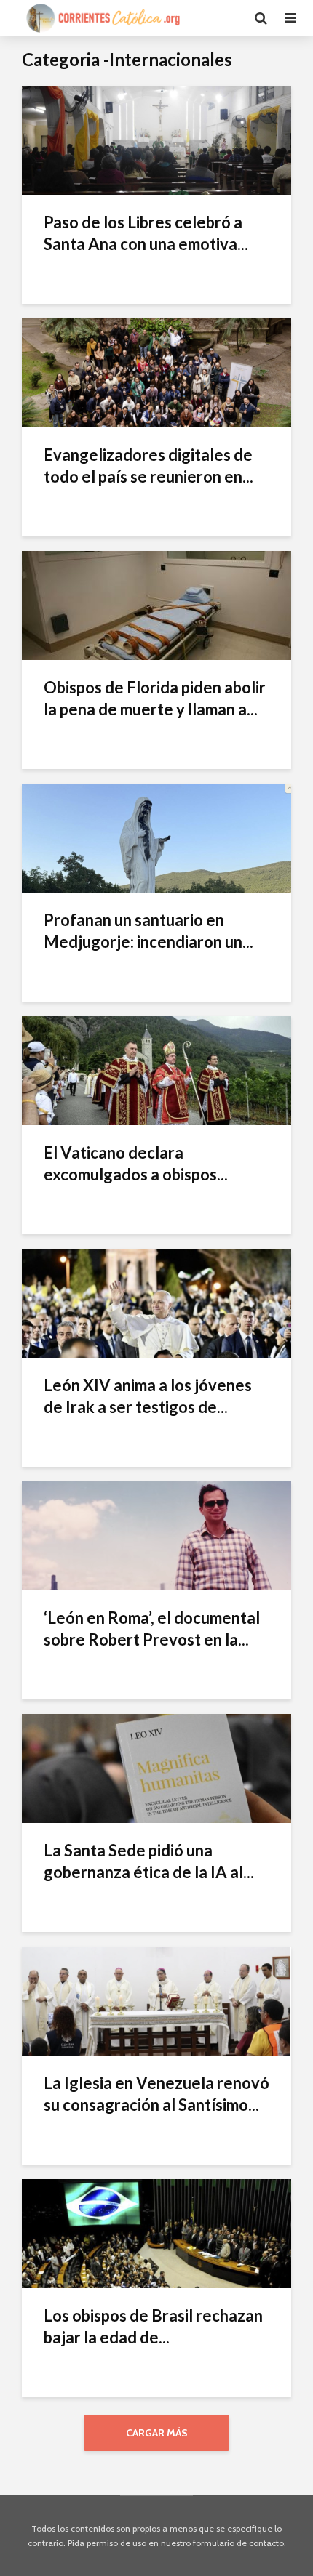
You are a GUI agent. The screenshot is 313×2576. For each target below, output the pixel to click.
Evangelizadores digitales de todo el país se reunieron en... (148, 466)
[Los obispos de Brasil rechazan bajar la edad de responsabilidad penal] (156, 2233)
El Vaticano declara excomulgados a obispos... (136, 1163)
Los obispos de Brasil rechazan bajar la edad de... (153, 2326)
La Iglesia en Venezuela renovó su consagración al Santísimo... (156, 2094)
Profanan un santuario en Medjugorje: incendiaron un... (148, 931)
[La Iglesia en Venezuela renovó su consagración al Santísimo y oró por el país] (156, 2000)
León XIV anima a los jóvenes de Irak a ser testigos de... (148, 1396)
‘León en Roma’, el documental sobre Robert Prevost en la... (152, 1629)
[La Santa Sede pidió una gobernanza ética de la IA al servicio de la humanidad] (156, 1767)
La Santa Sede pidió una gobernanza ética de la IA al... (149, 1861)
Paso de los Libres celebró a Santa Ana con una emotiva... (146, 233)
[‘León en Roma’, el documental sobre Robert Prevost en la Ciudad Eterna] (156, 1535)
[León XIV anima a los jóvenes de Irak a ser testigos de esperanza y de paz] (156, 1302)
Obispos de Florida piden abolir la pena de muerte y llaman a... (155, 698)
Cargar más (157, 2433)
